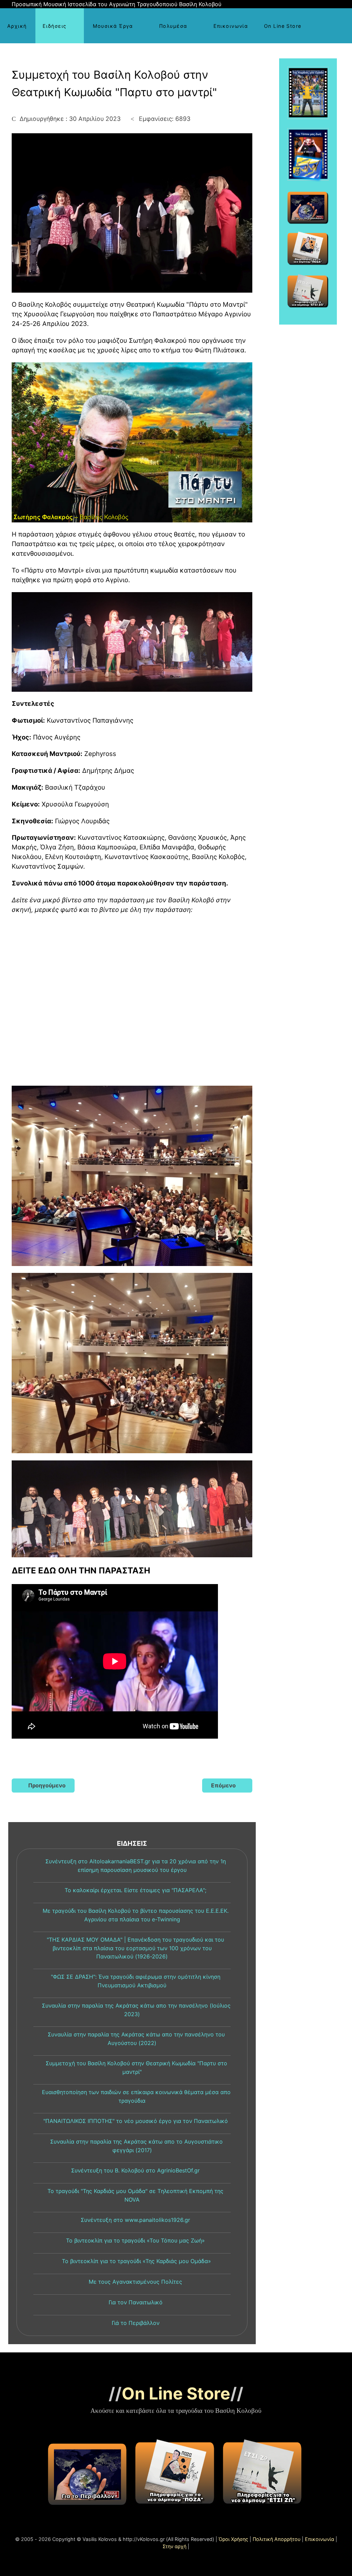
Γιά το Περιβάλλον (136, 2323)
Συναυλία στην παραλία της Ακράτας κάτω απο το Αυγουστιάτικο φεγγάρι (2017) (136, 2146)
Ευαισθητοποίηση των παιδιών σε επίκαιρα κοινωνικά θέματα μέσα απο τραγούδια (135, 2096)
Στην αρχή (174, 2546)
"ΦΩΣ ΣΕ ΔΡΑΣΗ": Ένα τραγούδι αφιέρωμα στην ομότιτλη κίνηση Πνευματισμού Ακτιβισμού (136, 1981)
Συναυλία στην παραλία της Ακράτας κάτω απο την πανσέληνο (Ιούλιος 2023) (135, 2010)
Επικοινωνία (320, 2539)
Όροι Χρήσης (233, 2539)
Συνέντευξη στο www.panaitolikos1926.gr (135, 2220)
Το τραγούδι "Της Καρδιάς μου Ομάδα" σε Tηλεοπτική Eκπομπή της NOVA (135, 2195)
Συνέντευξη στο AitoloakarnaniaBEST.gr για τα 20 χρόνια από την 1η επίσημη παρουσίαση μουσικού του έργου (136, 1866)
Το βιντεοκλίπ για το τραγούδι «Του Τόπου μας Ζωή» (135, 2240)
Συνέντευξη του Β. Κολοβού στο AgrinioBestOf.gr (135, 2170)
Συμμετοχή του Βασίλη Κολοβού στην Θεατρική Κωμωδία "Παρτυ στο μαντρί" (136, 2067)
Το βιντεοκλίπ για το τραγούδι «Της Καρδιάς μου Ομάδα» (136, 2261)
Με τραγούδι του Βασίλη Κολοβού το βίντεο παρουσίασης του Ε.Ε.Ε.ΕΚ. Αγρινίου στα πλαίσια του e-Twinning (136, 1915)
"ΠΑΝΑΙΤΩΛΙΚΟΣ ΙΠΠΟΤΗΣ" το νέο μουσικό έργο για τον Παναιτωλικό (136, 2121)
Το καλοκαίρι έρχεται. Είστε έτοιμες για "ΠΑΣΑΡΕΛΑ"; (135, 1890)
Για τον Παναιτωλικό (136, 2302)
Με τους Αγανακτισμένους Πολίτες (135, 2282)
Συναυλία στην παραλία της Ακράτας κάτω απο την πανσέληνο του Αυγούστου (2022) (135, 2039)
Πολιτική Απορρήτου (277, 2539)
